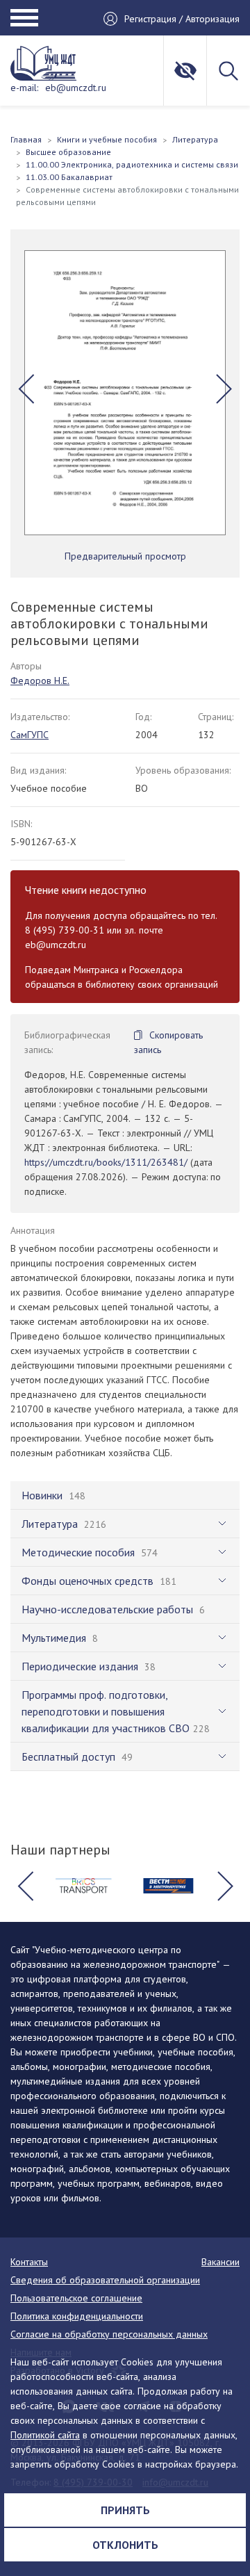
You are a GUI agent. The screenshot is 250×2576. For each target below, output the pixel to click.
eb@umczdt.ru (76, 88)
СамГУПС (30, 735)
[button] (26, 389)
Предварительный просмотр (125, 556)
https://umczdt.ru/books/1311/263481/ (106, 1162)
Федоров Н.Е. (40, 680)
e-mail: (24, 88)
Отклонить (125, 2545)
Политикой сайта (45, 2435)
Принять (125, 2510)
